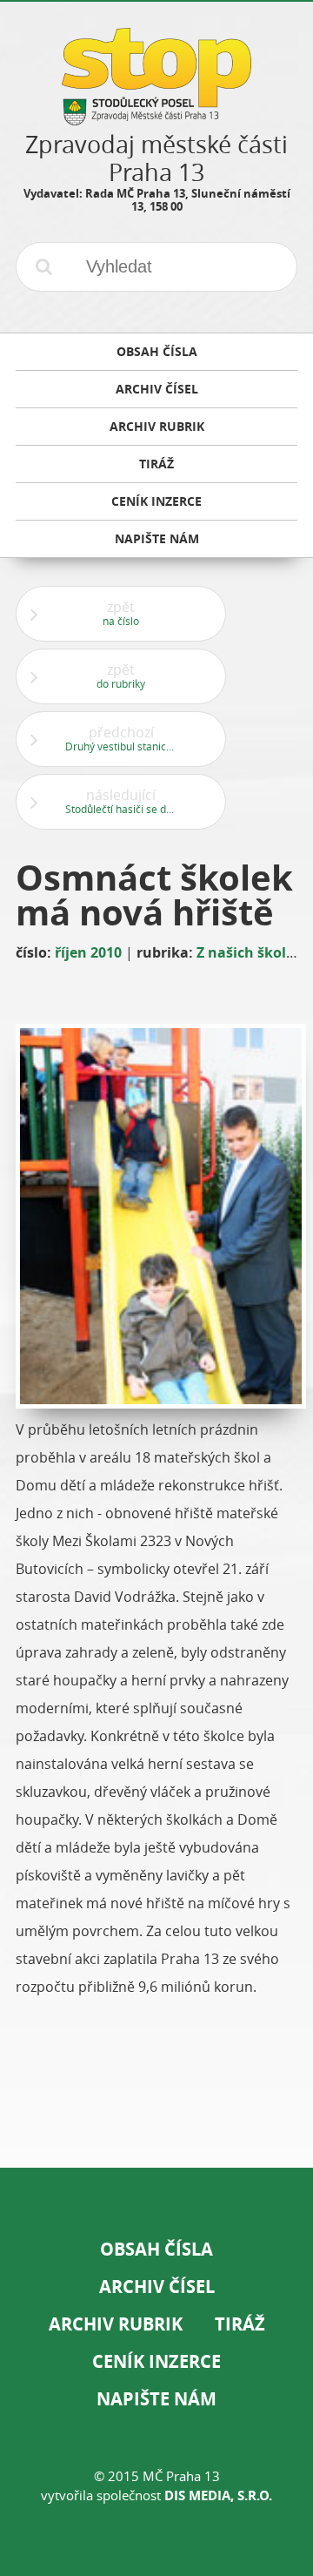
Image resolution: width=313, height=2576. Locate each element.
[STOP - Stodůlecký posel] (156, 119)
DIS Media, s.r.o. (218, 2495)
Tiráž (240, 2324)
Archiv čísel (157, 2287)
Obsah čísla (156, 2249)
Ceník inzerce (156, 2361)
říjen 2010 (88, 952)
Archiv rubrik (116, 2324)
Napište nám (156, 2399)
